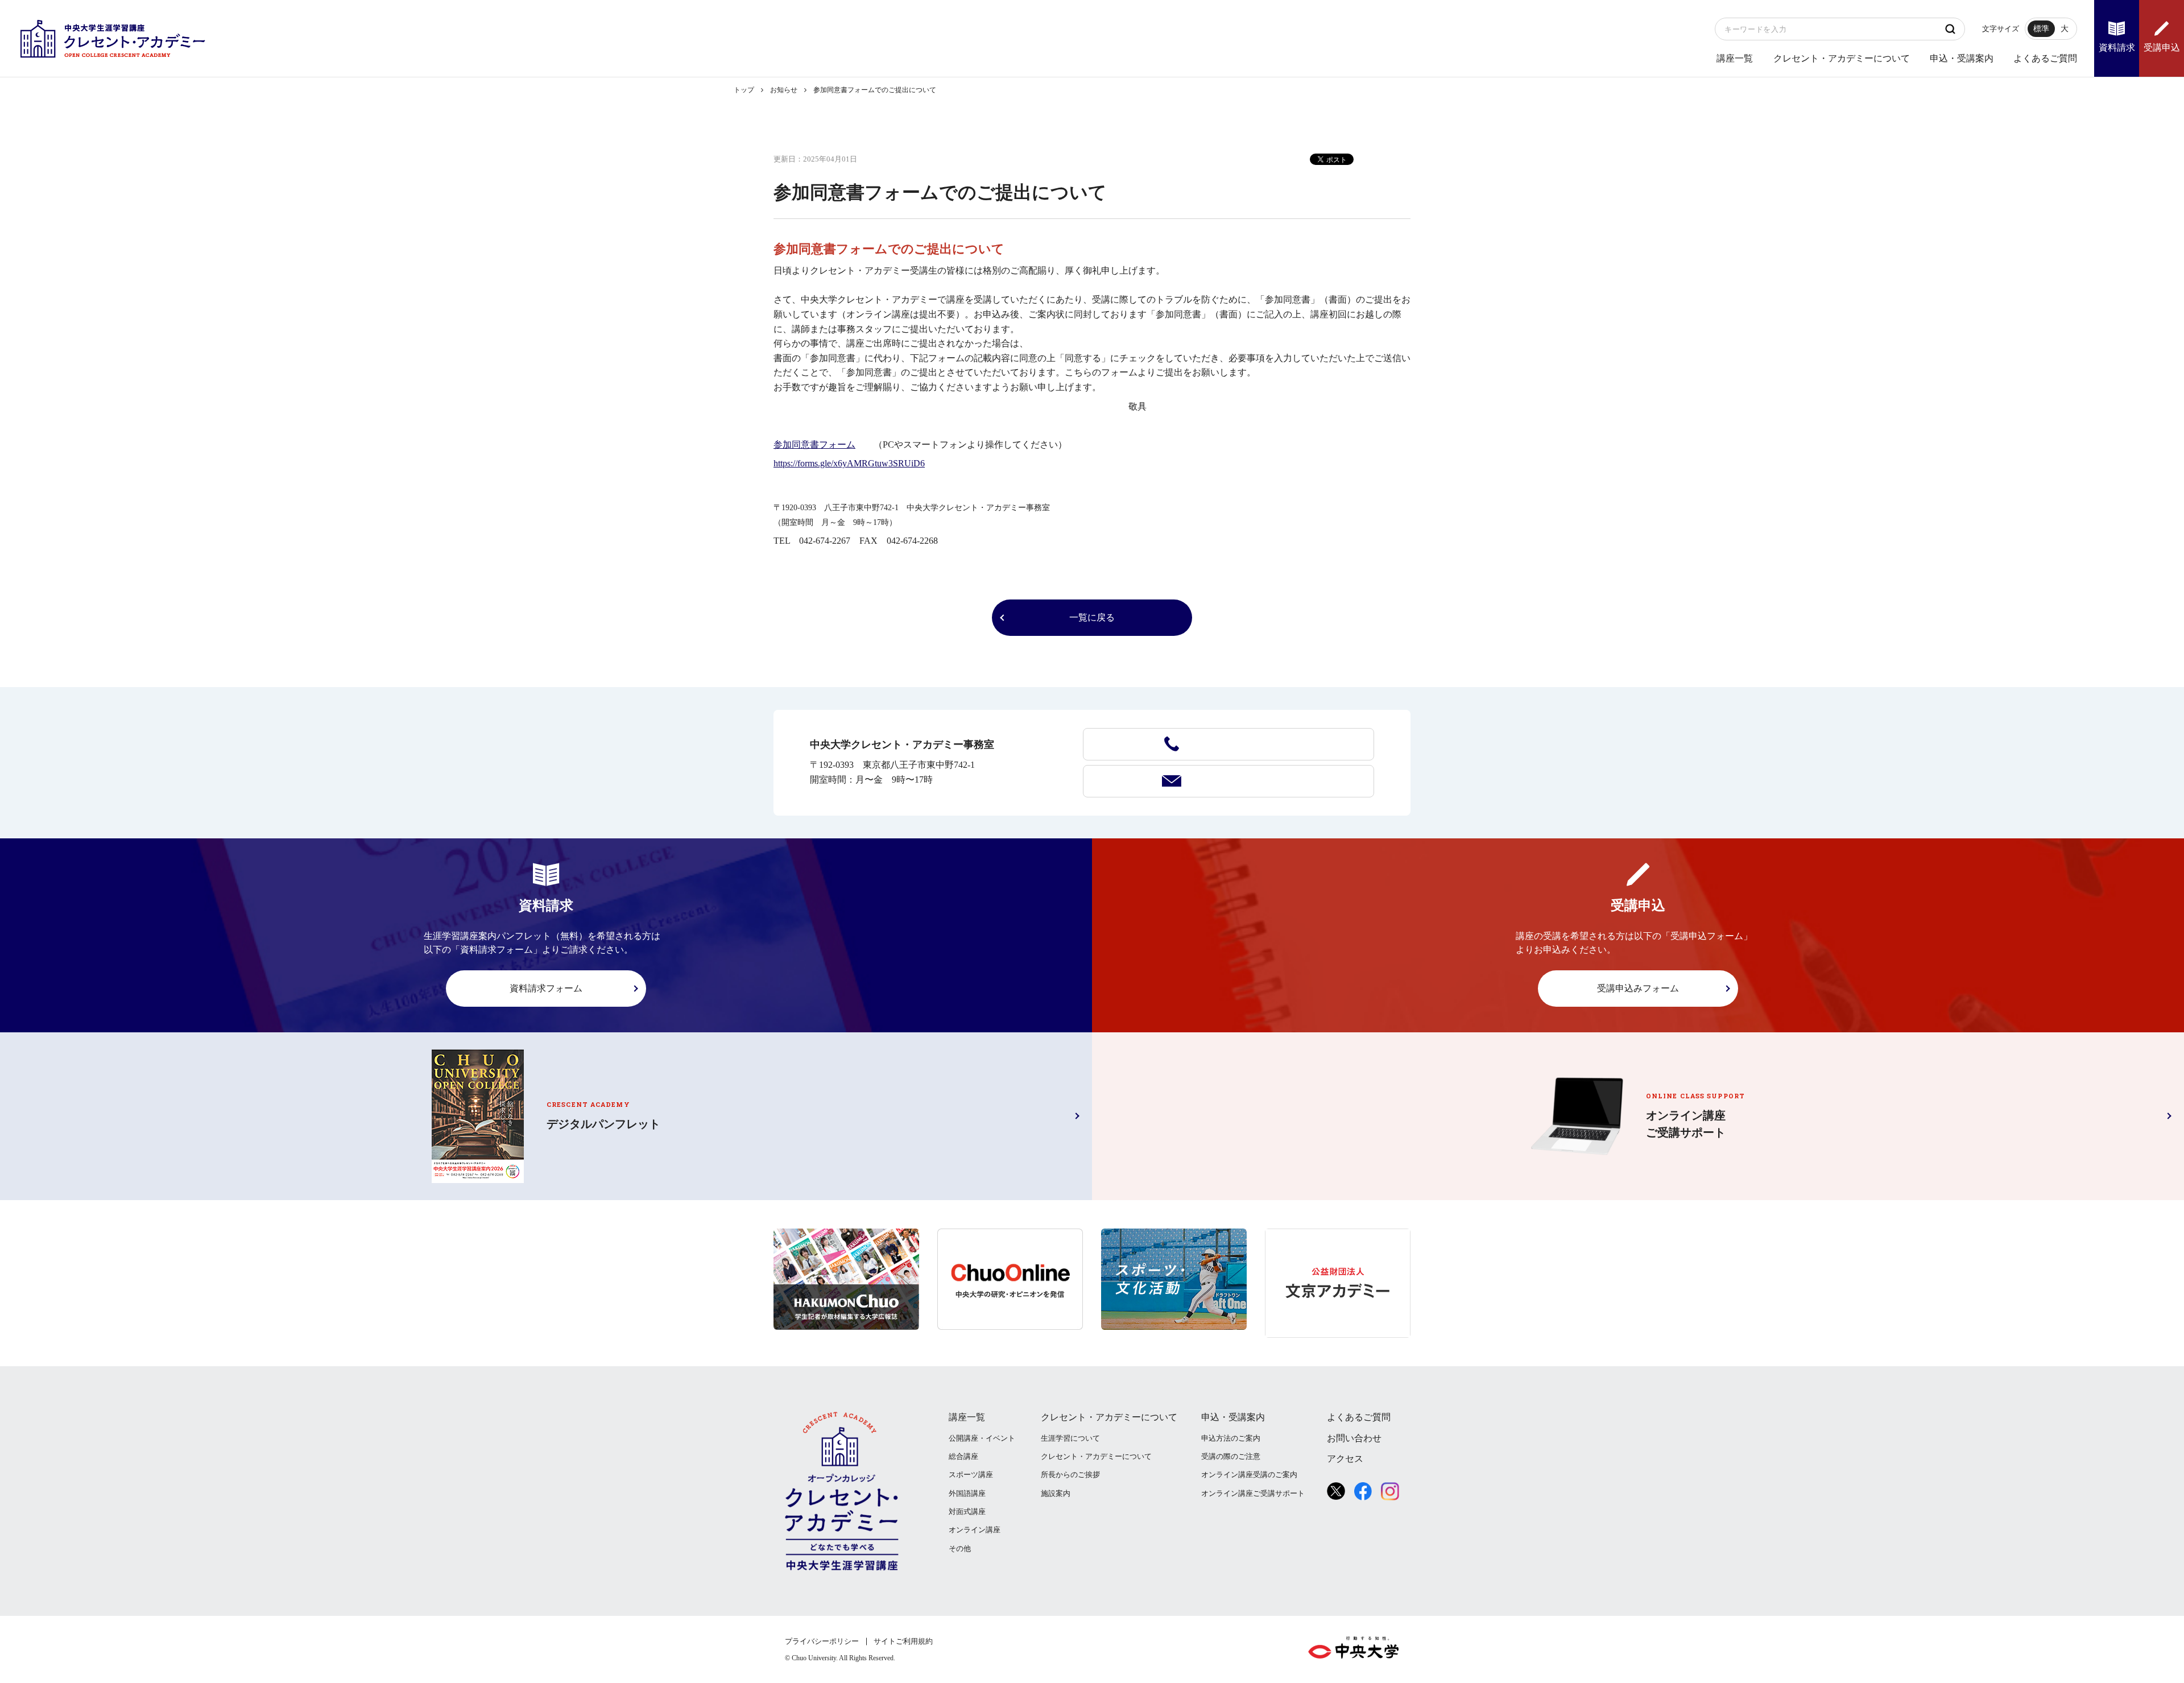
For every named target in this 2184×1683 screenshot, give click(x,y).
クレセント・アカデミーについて (1842, 58)
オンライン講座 (975, 1530)
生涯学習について (1070, 1438)
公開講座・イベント (982, 1438)
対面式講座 (967, 1512)
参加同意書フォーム (814, 444)
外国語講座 (967, 1493)
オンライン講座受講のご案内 (1249, 1475)
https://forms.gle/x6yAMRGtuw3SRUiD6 (849, 463)
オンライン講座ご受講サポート (1253, 1493)
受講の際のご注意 (1231, 1456)
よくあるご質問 (2045, 58)
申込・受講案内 (1962, 58)
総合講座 (963, 1456)
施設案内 (1056, 1493)
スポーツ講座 (971, 1475)
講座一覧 (1735, 58)
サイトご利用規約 (903, 1641)
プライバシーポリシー (822, 1641)
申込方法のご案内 (1231, 1438)
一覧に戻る (1092, 617)
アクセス (1345, 1459)
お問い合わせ (1228, 781)
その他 (960, 1548)
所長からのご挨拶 (1070, 1475)
